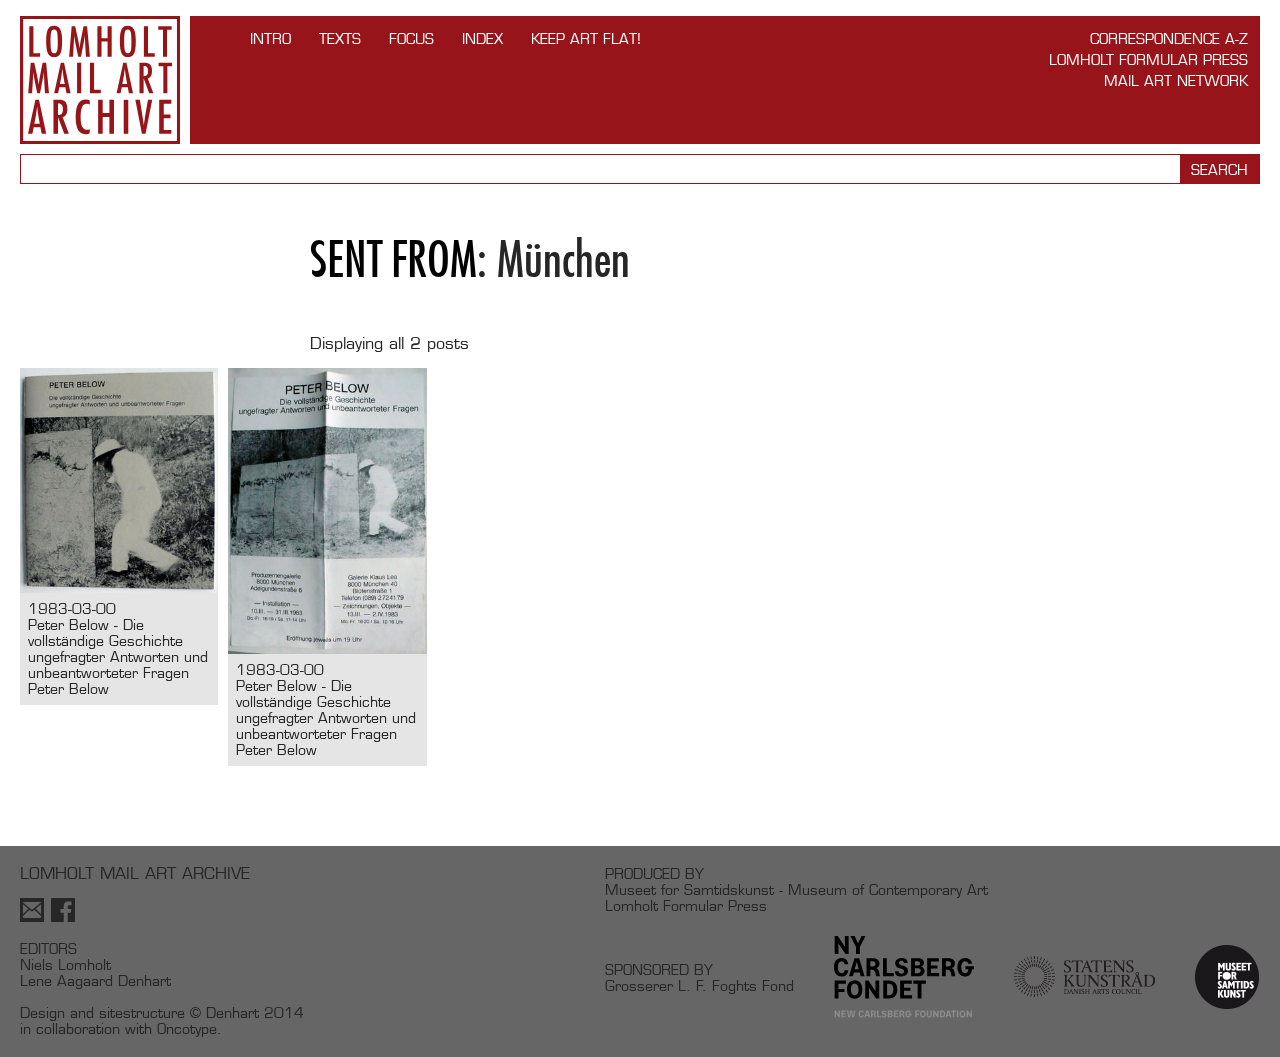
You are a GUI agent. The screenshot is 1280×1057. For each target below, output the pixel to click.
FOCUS (411, 38)
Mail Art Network (1176, 80)
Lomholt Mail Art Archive (100, 80)
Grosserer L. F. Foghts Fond (699, 985)
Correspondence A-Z (1169, 38)
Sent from (393, 259)
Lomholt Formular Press (1148, 59)
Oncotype (187, 1028)
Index (482, 38)
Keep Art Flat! (586, 38)
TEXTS (340, 38)
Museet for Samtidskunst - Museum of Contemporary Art (796, 889)
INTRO (270, 38)
